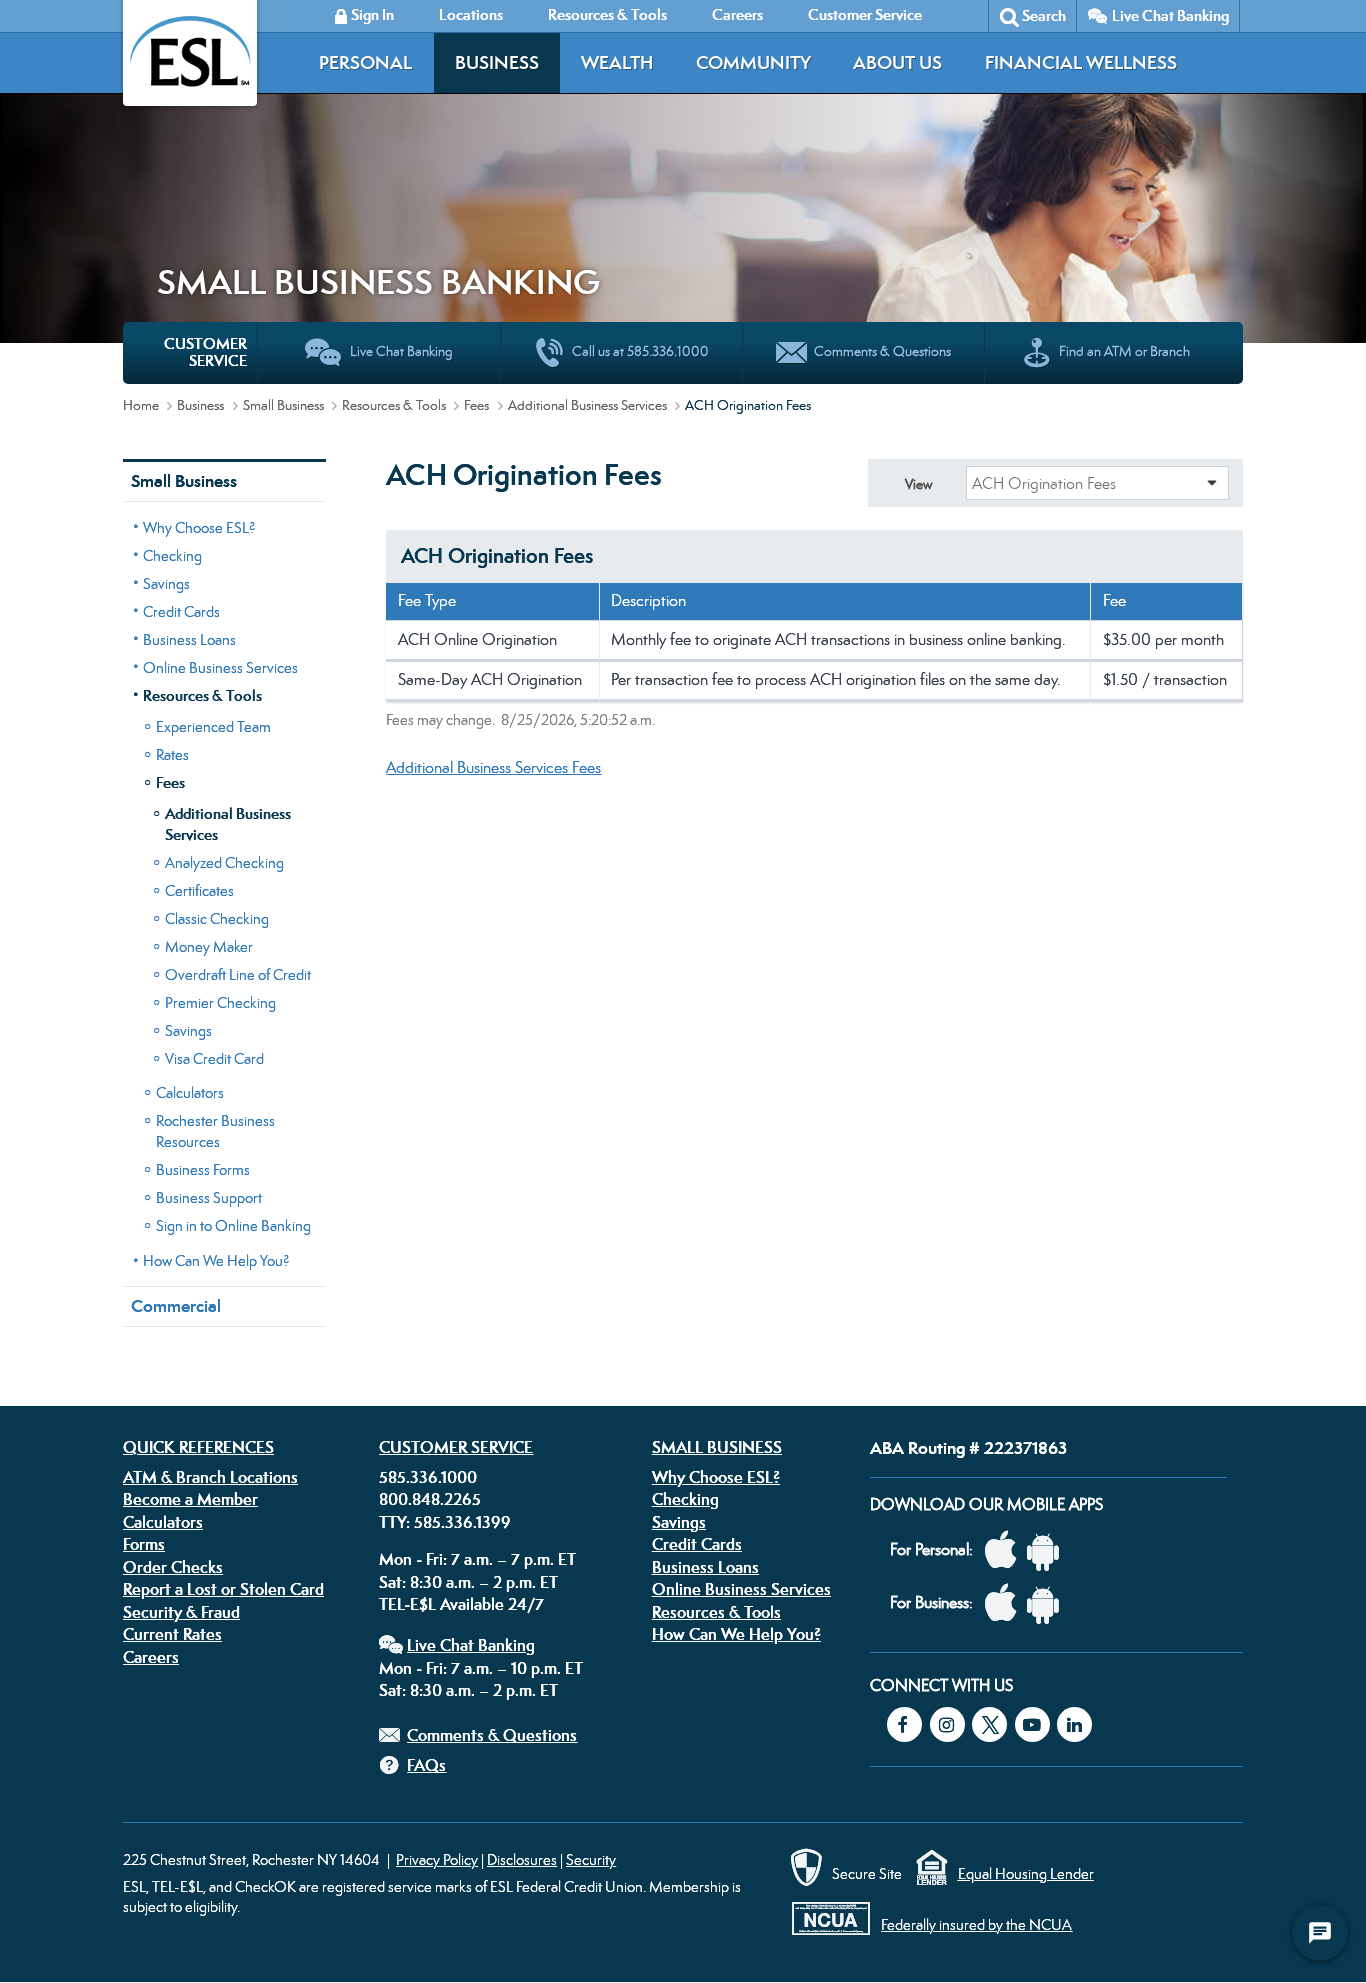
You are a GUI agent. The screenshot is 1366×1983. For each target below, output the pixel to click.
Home (141, 405)
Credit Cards (181, 611)
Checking (172, 555)
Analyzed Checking (224, 862)
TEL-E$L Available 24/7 (461, 1604)
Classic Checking (217, 918)
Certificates (199, 890)
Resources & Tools (394, 405)
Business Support (209, 1197)
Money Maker (209, 946)
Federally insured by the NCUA (976, 1924)
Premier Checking (220, 1002)
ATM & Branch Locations (210, 1477)
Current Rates (172, 1634)
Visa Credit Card (214, 1058)
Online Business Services (220, 667)
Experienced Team (213, 726)
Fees (476, 405)
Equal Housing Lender (1026, 1873)
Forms (144, 1544)
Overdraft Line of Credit (238, 974)
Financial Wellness (1081, 62)
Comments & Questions (492, 1735)
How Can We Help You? (216, 1260)
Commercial (176, 1306)
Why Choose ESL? (199, 527)
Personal (365, 62)
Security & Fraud (181, 1612)
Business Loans (189, 639)
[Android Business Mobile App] (1048, 1603)
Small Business (283, 405)
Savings (166, 583)
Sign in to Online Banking (233, 1225)
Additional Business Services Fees (493, 767)
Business (497, 62)
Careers (151, 1657)
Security (591, 1859)
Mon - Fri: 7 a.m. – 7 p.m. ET (477, 1559)
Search (1044, 15)
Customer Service (456, 1447)
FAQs (426, 1765)
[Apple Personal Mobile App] (1006, 1550)
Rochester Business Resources (215, 1131)
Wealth (617, 62)
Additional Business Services (587, 405)
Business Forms (203, 1169)
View (918, 484)
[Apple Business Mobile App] (1006, 1603)
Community (753, 62)
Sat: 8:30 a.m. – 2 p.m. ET (468, 1582)
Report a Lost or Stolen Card (223, 1589)
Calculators (190, 1092)
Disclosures (522, 1859)
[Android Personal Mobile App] (1048, 1550)
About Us (897, 62)
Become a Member (190, 1499)
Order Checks (173, 1567)
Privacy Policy (437, 1859)
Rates (172, 754)
